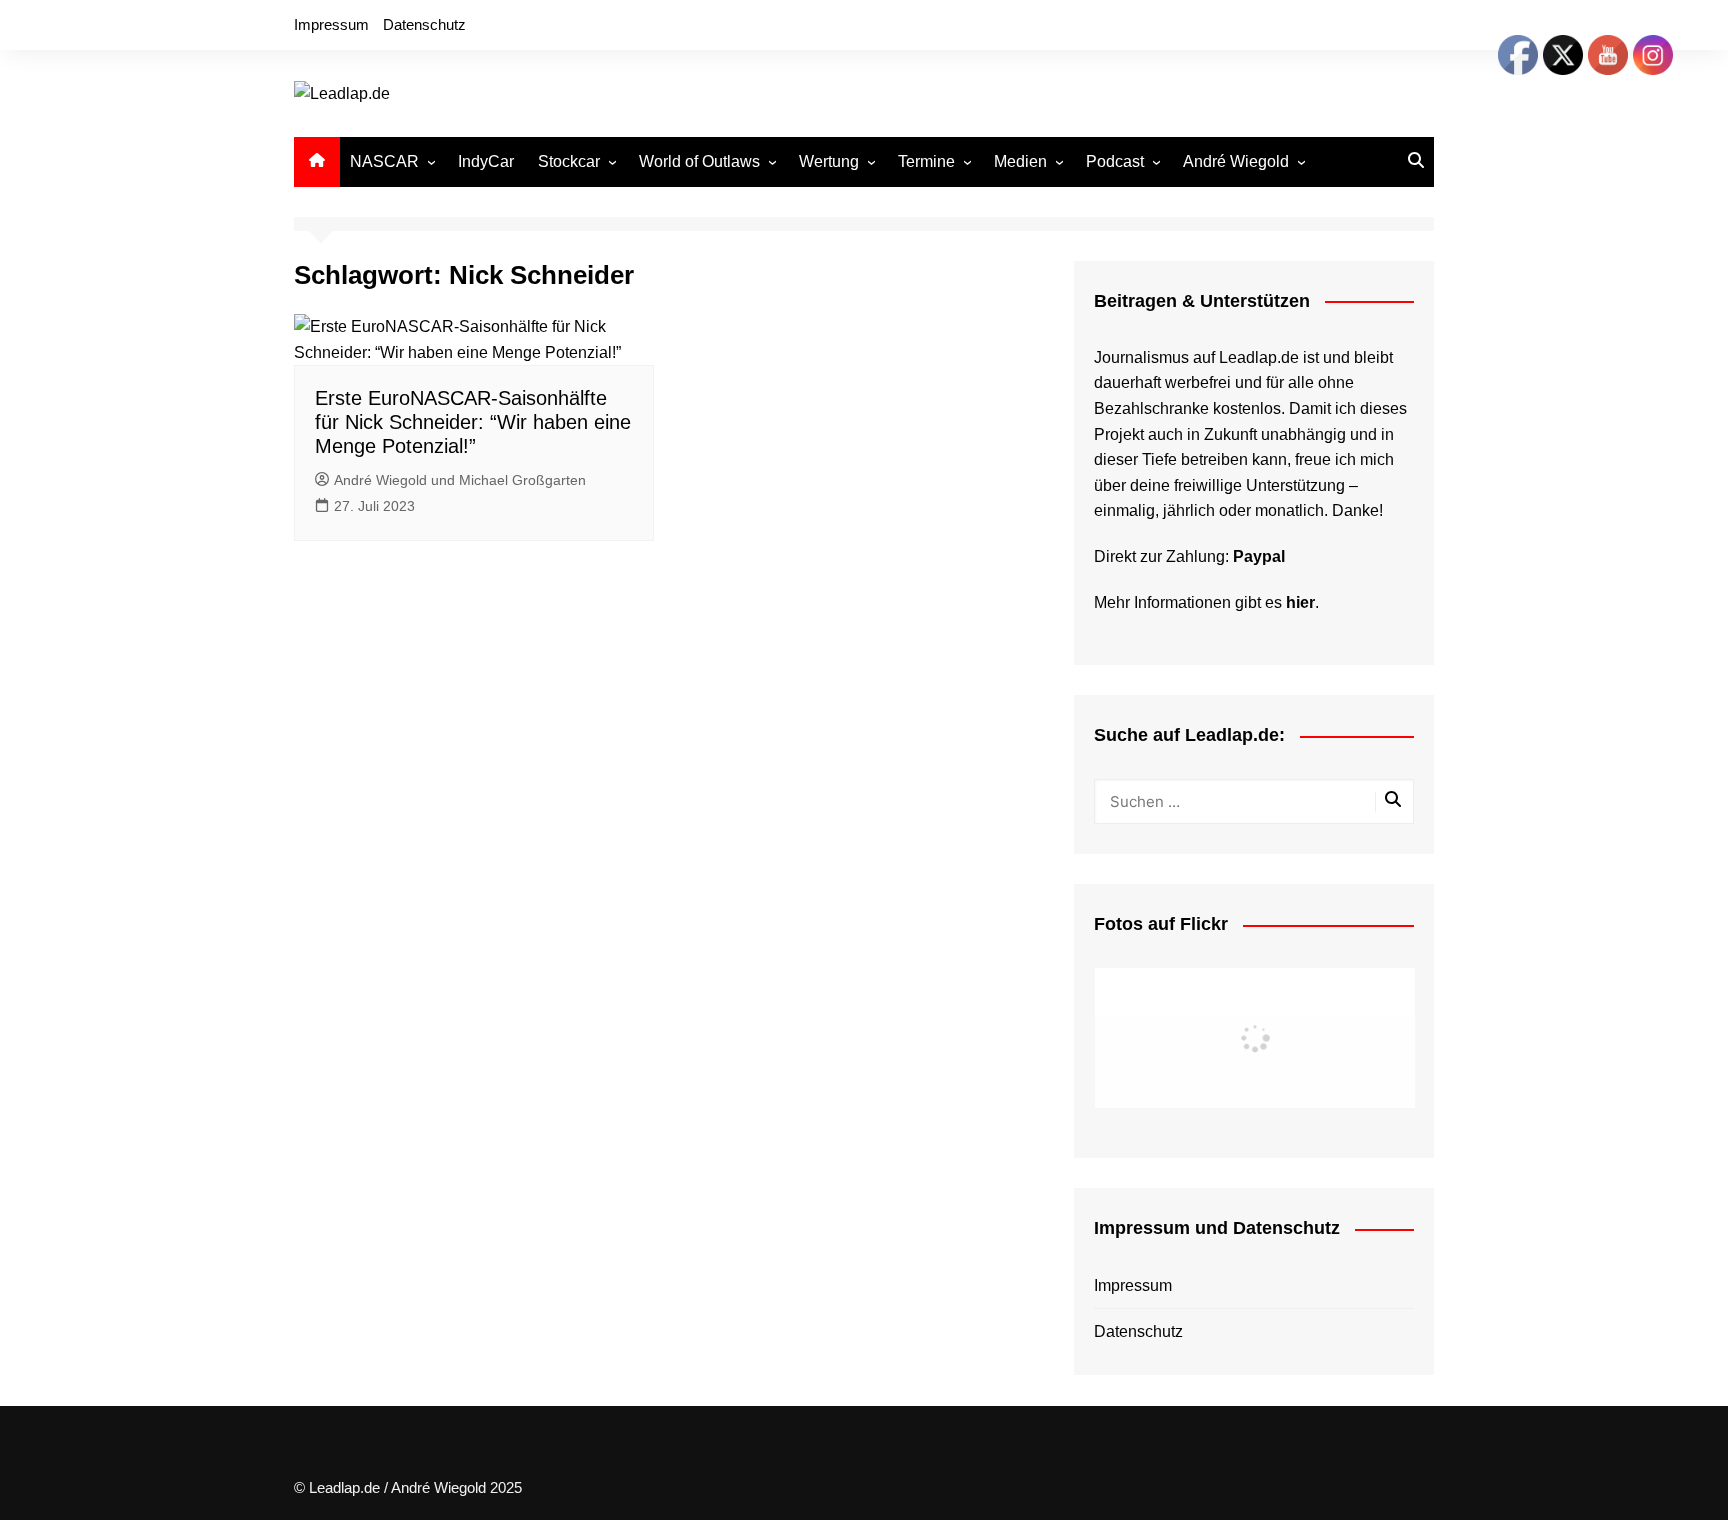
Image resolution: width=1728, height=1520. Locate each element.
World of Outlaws (699, 161)
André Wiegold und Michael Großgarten (460, 480)
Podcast (1115, 161)
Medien (1020, 161)
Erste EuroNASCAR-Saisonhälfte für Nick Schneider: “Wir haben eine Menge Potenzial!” (473, 422)
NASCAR (384, 161)
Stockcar (569, 161)
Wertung (829, 161)
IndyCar (486, 161)
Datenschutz (424, 24)
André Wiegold (1236, 161)
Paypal (1259, 556)
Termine (926, 161)
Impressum (331, 24)
